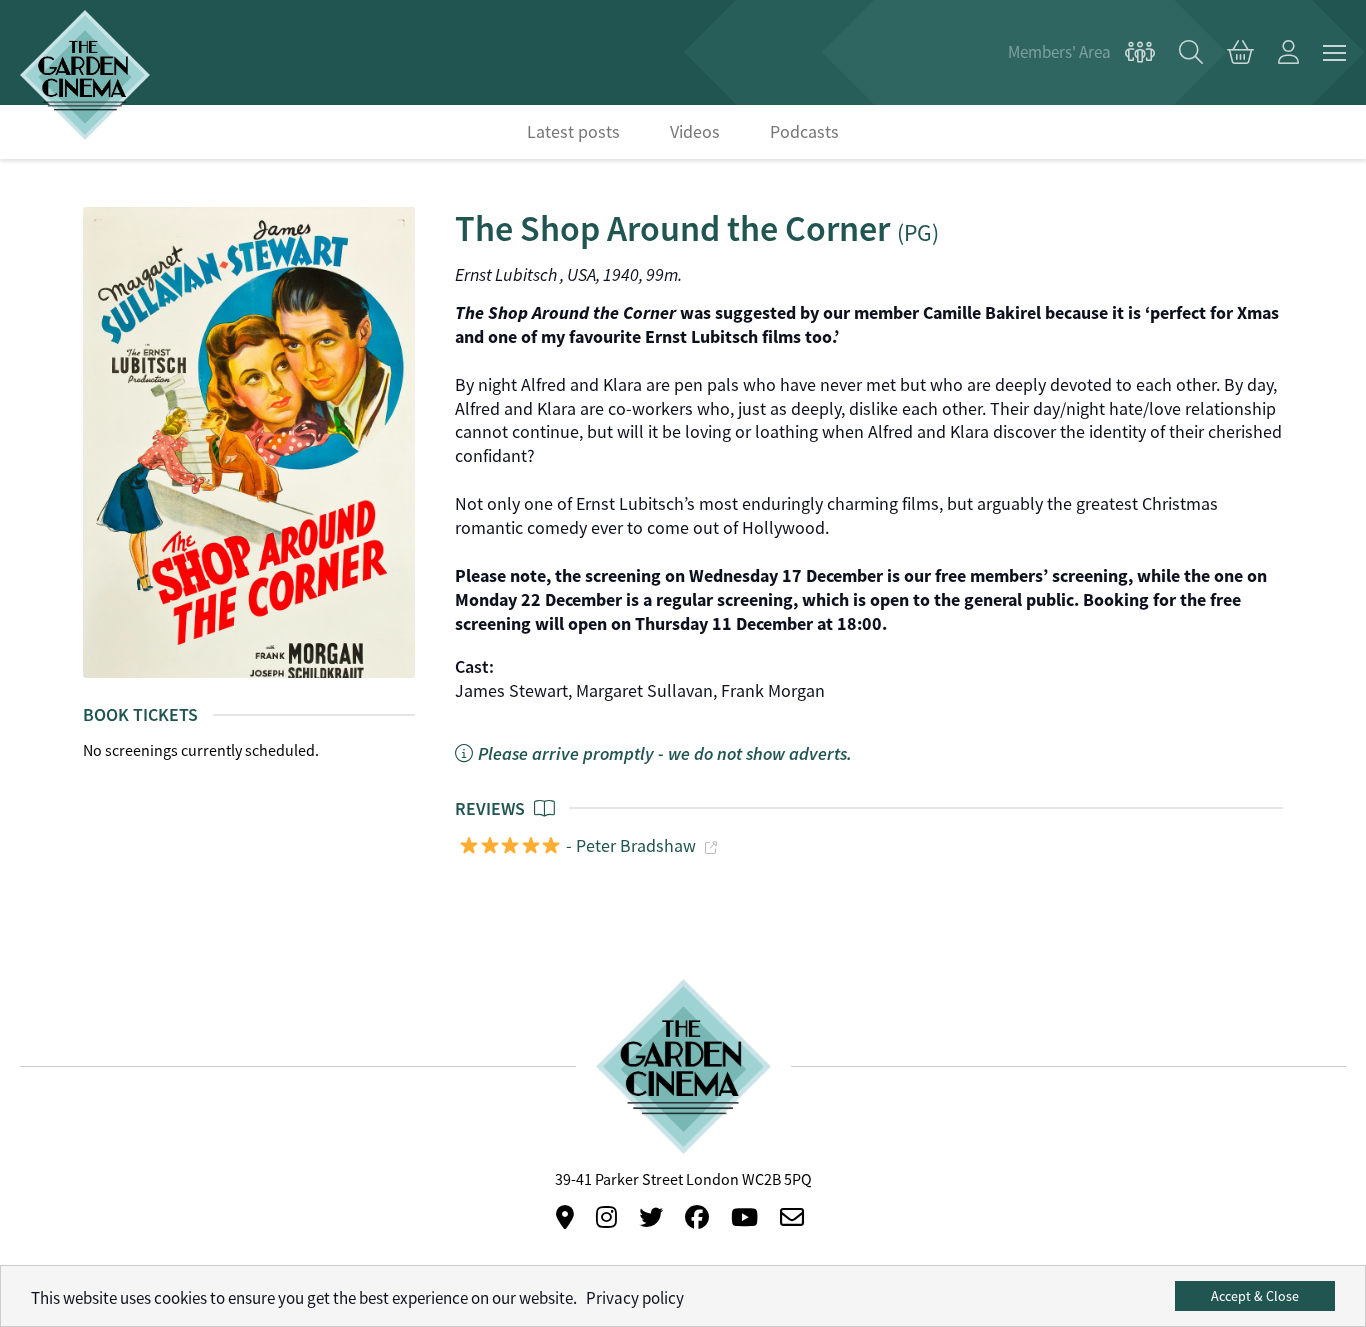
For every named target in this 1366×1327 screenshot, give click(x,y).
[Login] (1288, 53)
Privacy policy (635, 1298)
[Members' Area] (1081, 53)
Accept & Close (1255, 1296)
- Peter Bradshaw (629, 846)
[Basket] (1240, 53)
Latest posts (573, 132)
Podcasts (804, 132)
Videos (695, 132)
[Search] (1191, 53)
